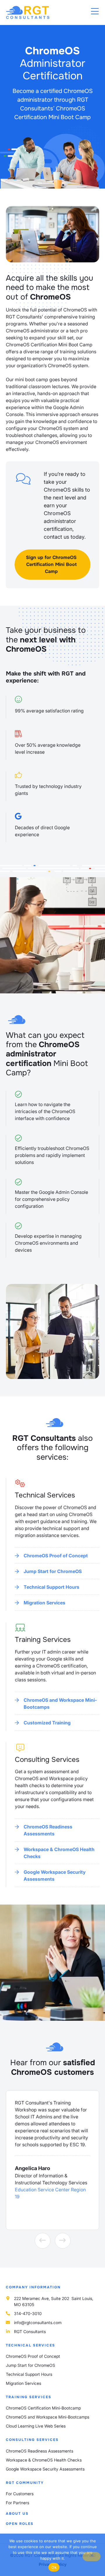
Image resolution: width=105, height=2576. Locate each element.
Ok (54, 2567)
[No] (92, 2557)
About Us (17, 2514)
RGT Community (25, 2483)
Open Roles (20, 2524)
